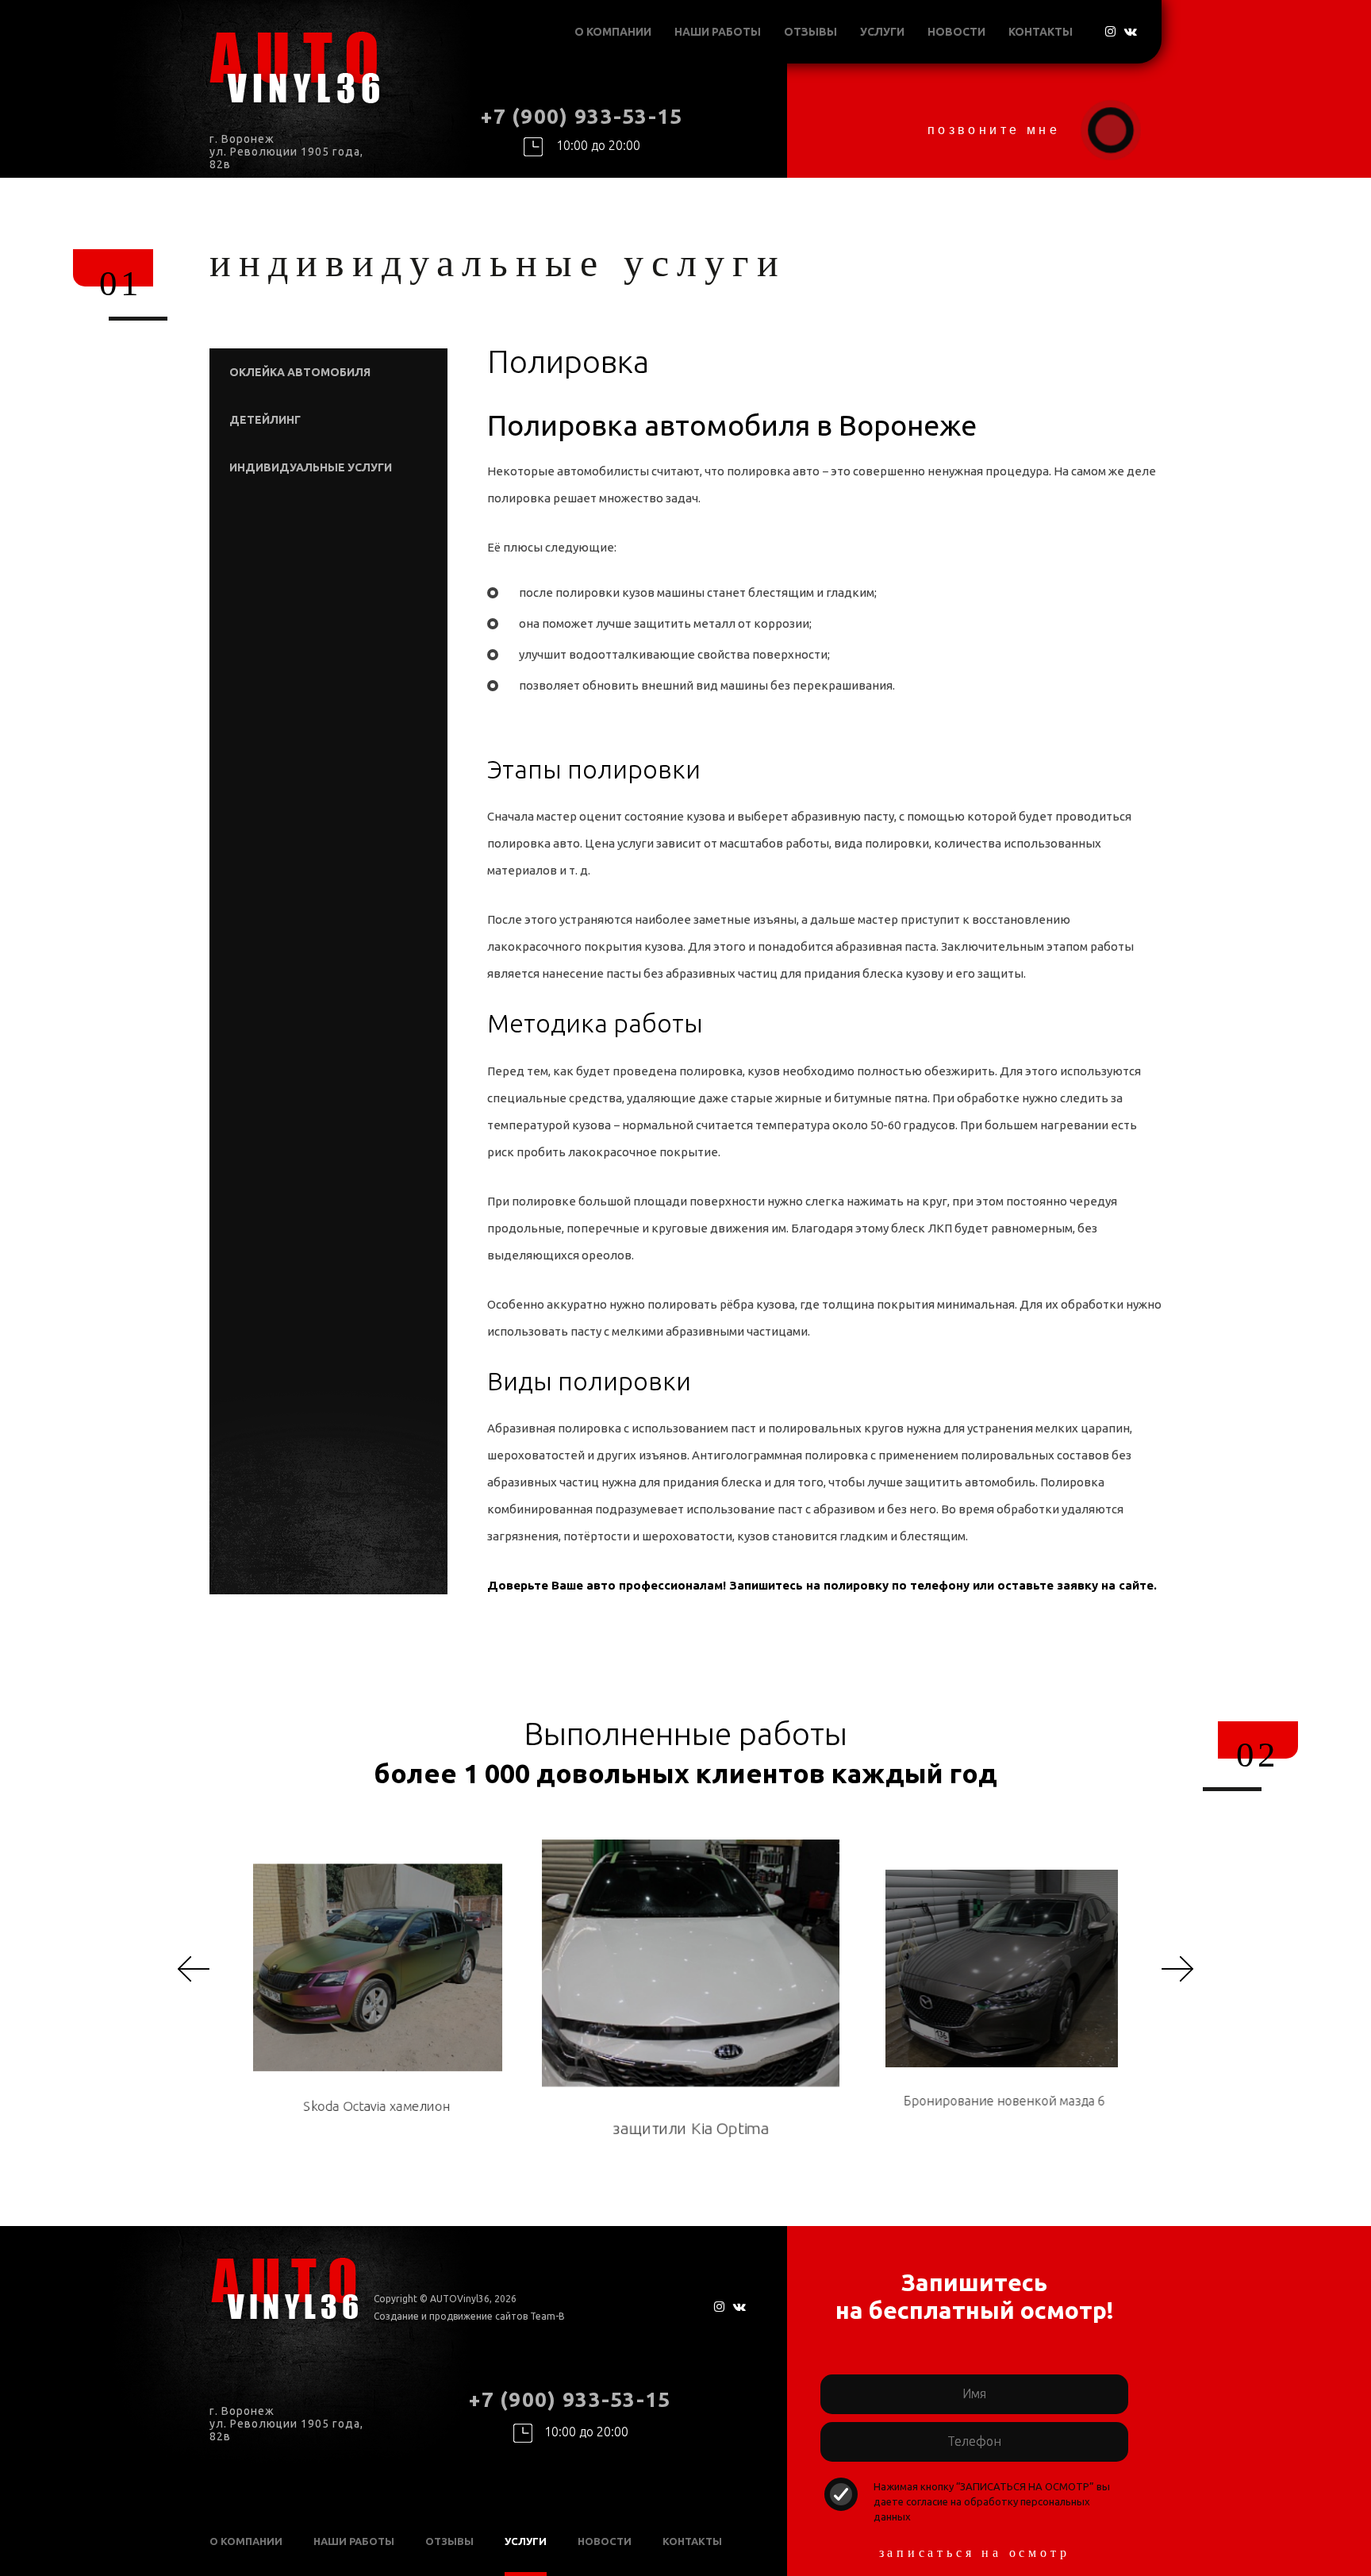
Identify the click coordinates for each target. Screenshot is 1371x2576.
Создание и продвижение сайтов (451, 2316)
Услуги (882, 32)
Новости (956, 32)
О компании (613, 32)
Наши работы (718, 32)
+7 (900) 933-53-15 (582, 116)
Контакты (1041, 32)
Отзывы (810, 32)
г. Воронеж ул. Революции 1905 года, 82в (286, 152)
